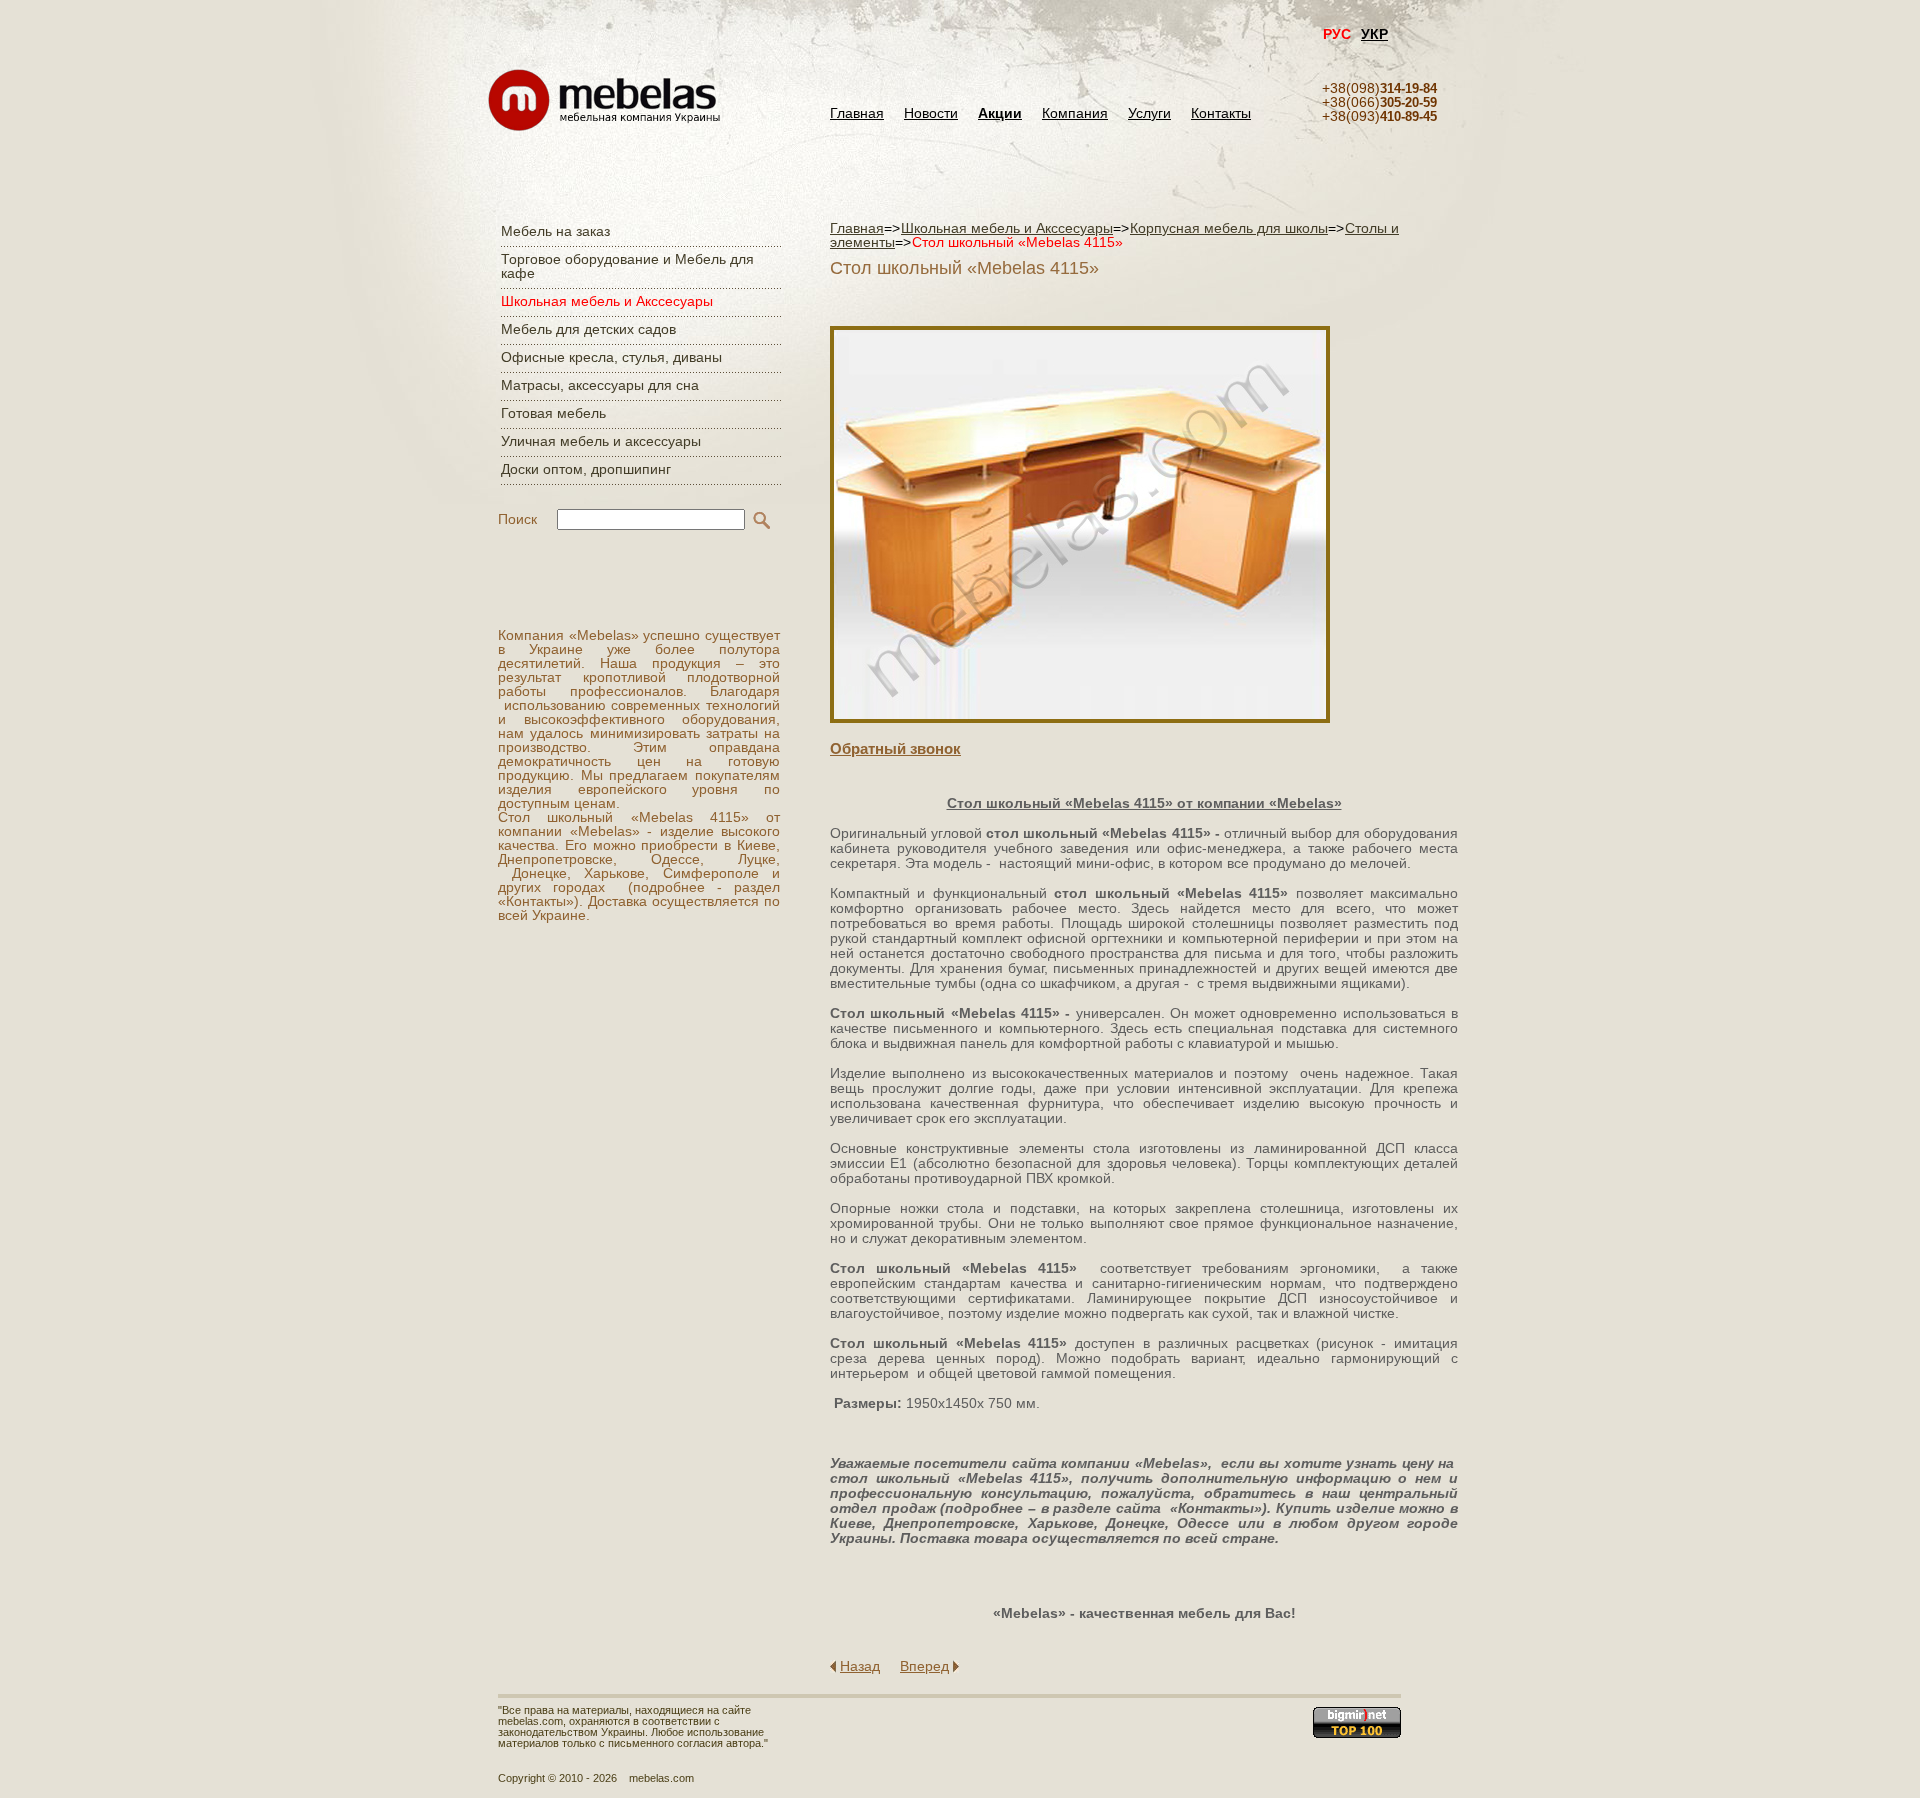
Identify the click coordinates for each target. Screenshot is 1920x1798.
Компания (1075, 113)
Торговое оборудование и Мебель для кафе (627, 266)
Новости (931, 113)
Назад (860, 1666)
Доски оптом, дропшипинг (586, 469)
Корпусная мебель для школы (1229, 228)
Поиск (517, 519)
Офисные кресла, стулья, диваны (611, 357)
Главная (857, 113)
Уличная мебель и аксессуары (601, 441)
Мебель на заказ (555, 231)
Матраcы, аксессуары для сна (600, 385)
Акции (1000, 113)
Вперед (924, 1666)
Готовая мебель (553, 413)
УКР (1374, 34)
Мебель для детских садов (588, 329)
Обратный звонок (895, 748)
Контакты (1221, 113)
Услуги (1149, 113)
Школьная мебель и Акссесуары (607, 301)
